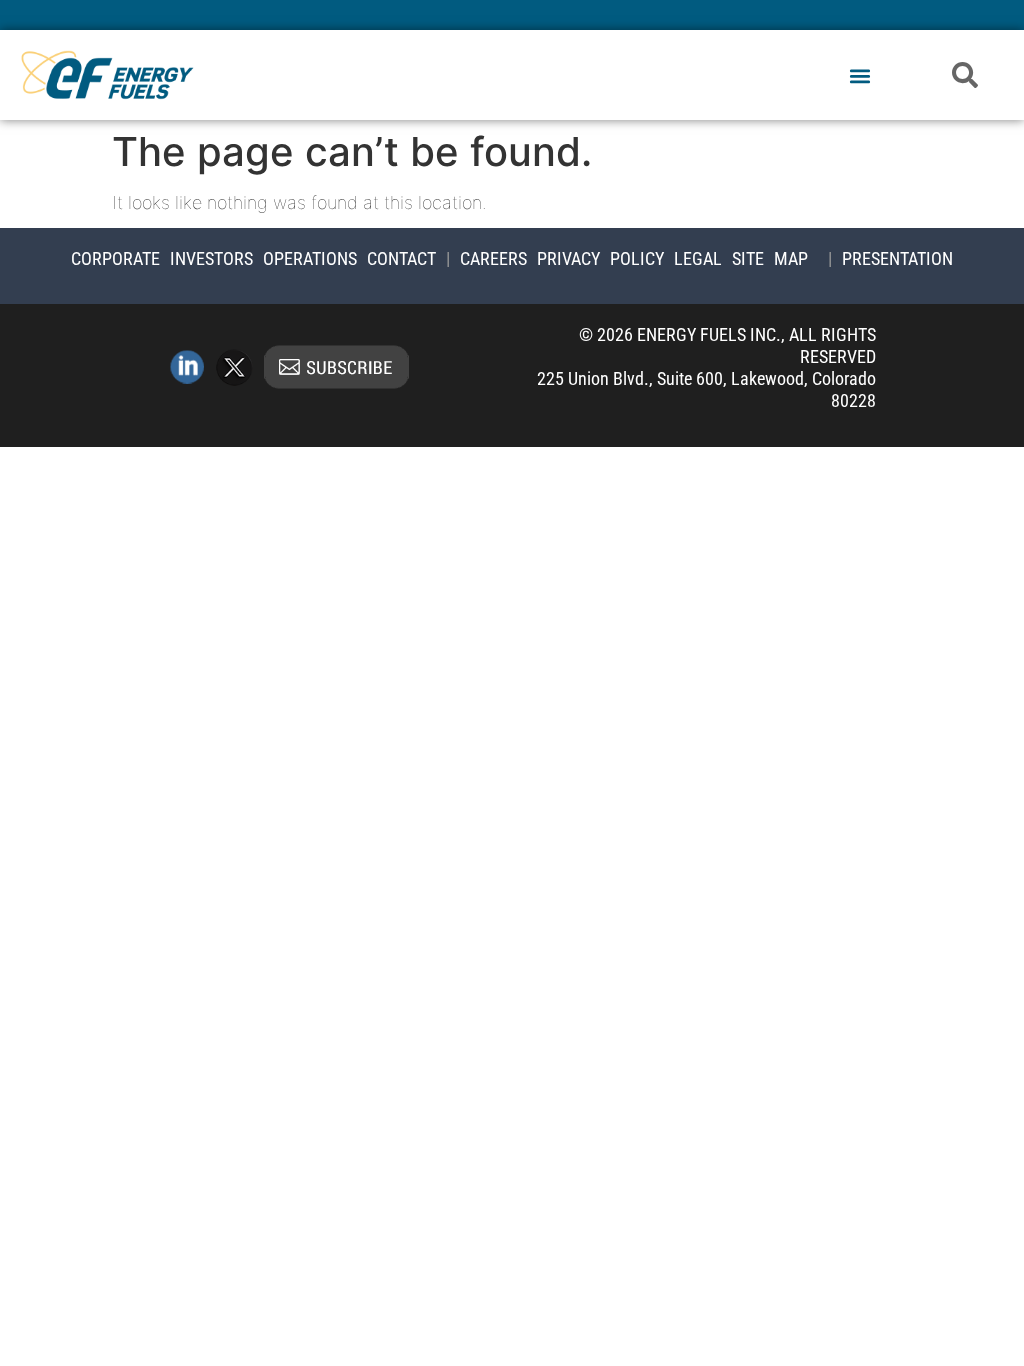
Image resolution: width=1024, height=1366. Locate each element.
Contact (401, 258)
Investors (211, 258)
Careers (493, 258)
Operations (310, 258)
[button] (859, 76)
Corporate (115, 258)
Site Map (770, 258)
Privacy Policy (600, 258)
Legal (698, 258)
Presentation (897, 258)
